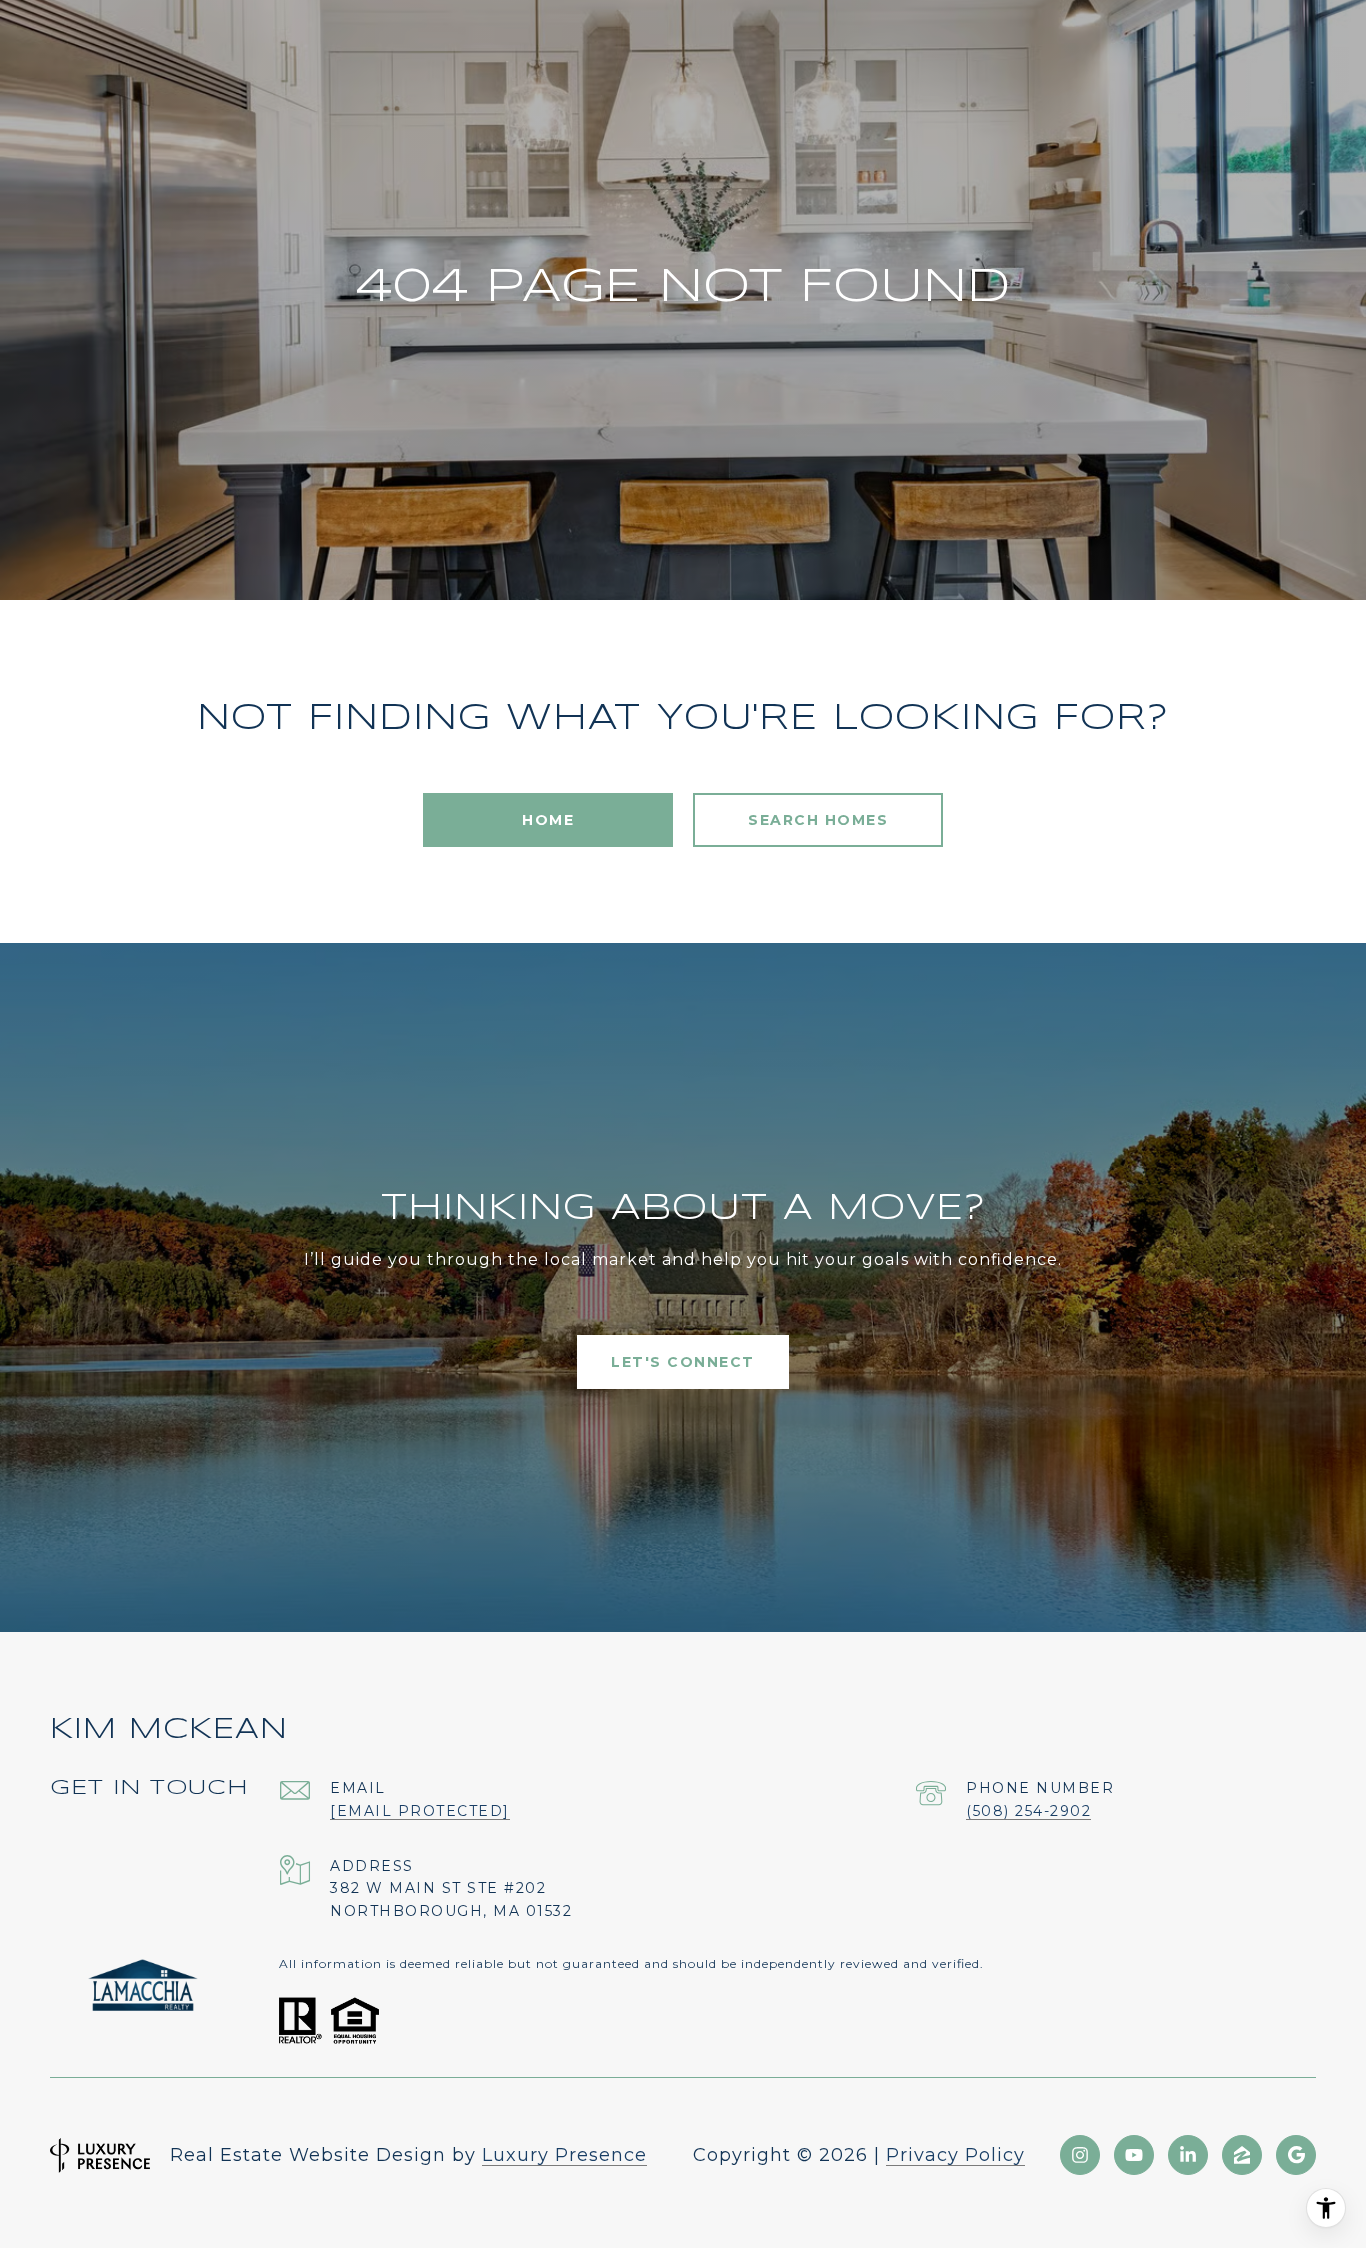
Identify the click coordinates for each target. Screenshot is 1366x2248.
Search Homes (818, 820)
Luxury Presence (564, 2155)
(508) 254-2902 (1028, 1811)
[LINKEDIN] (1188, 2155)
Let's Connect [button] (683, 1362)
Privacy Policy (955, 2155)
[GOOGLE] (1296, 2155)
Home (548, 820)
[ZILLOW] (1242, 2155)
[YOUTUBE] (1134, 2155)
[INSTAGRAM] (1080, 2155)
